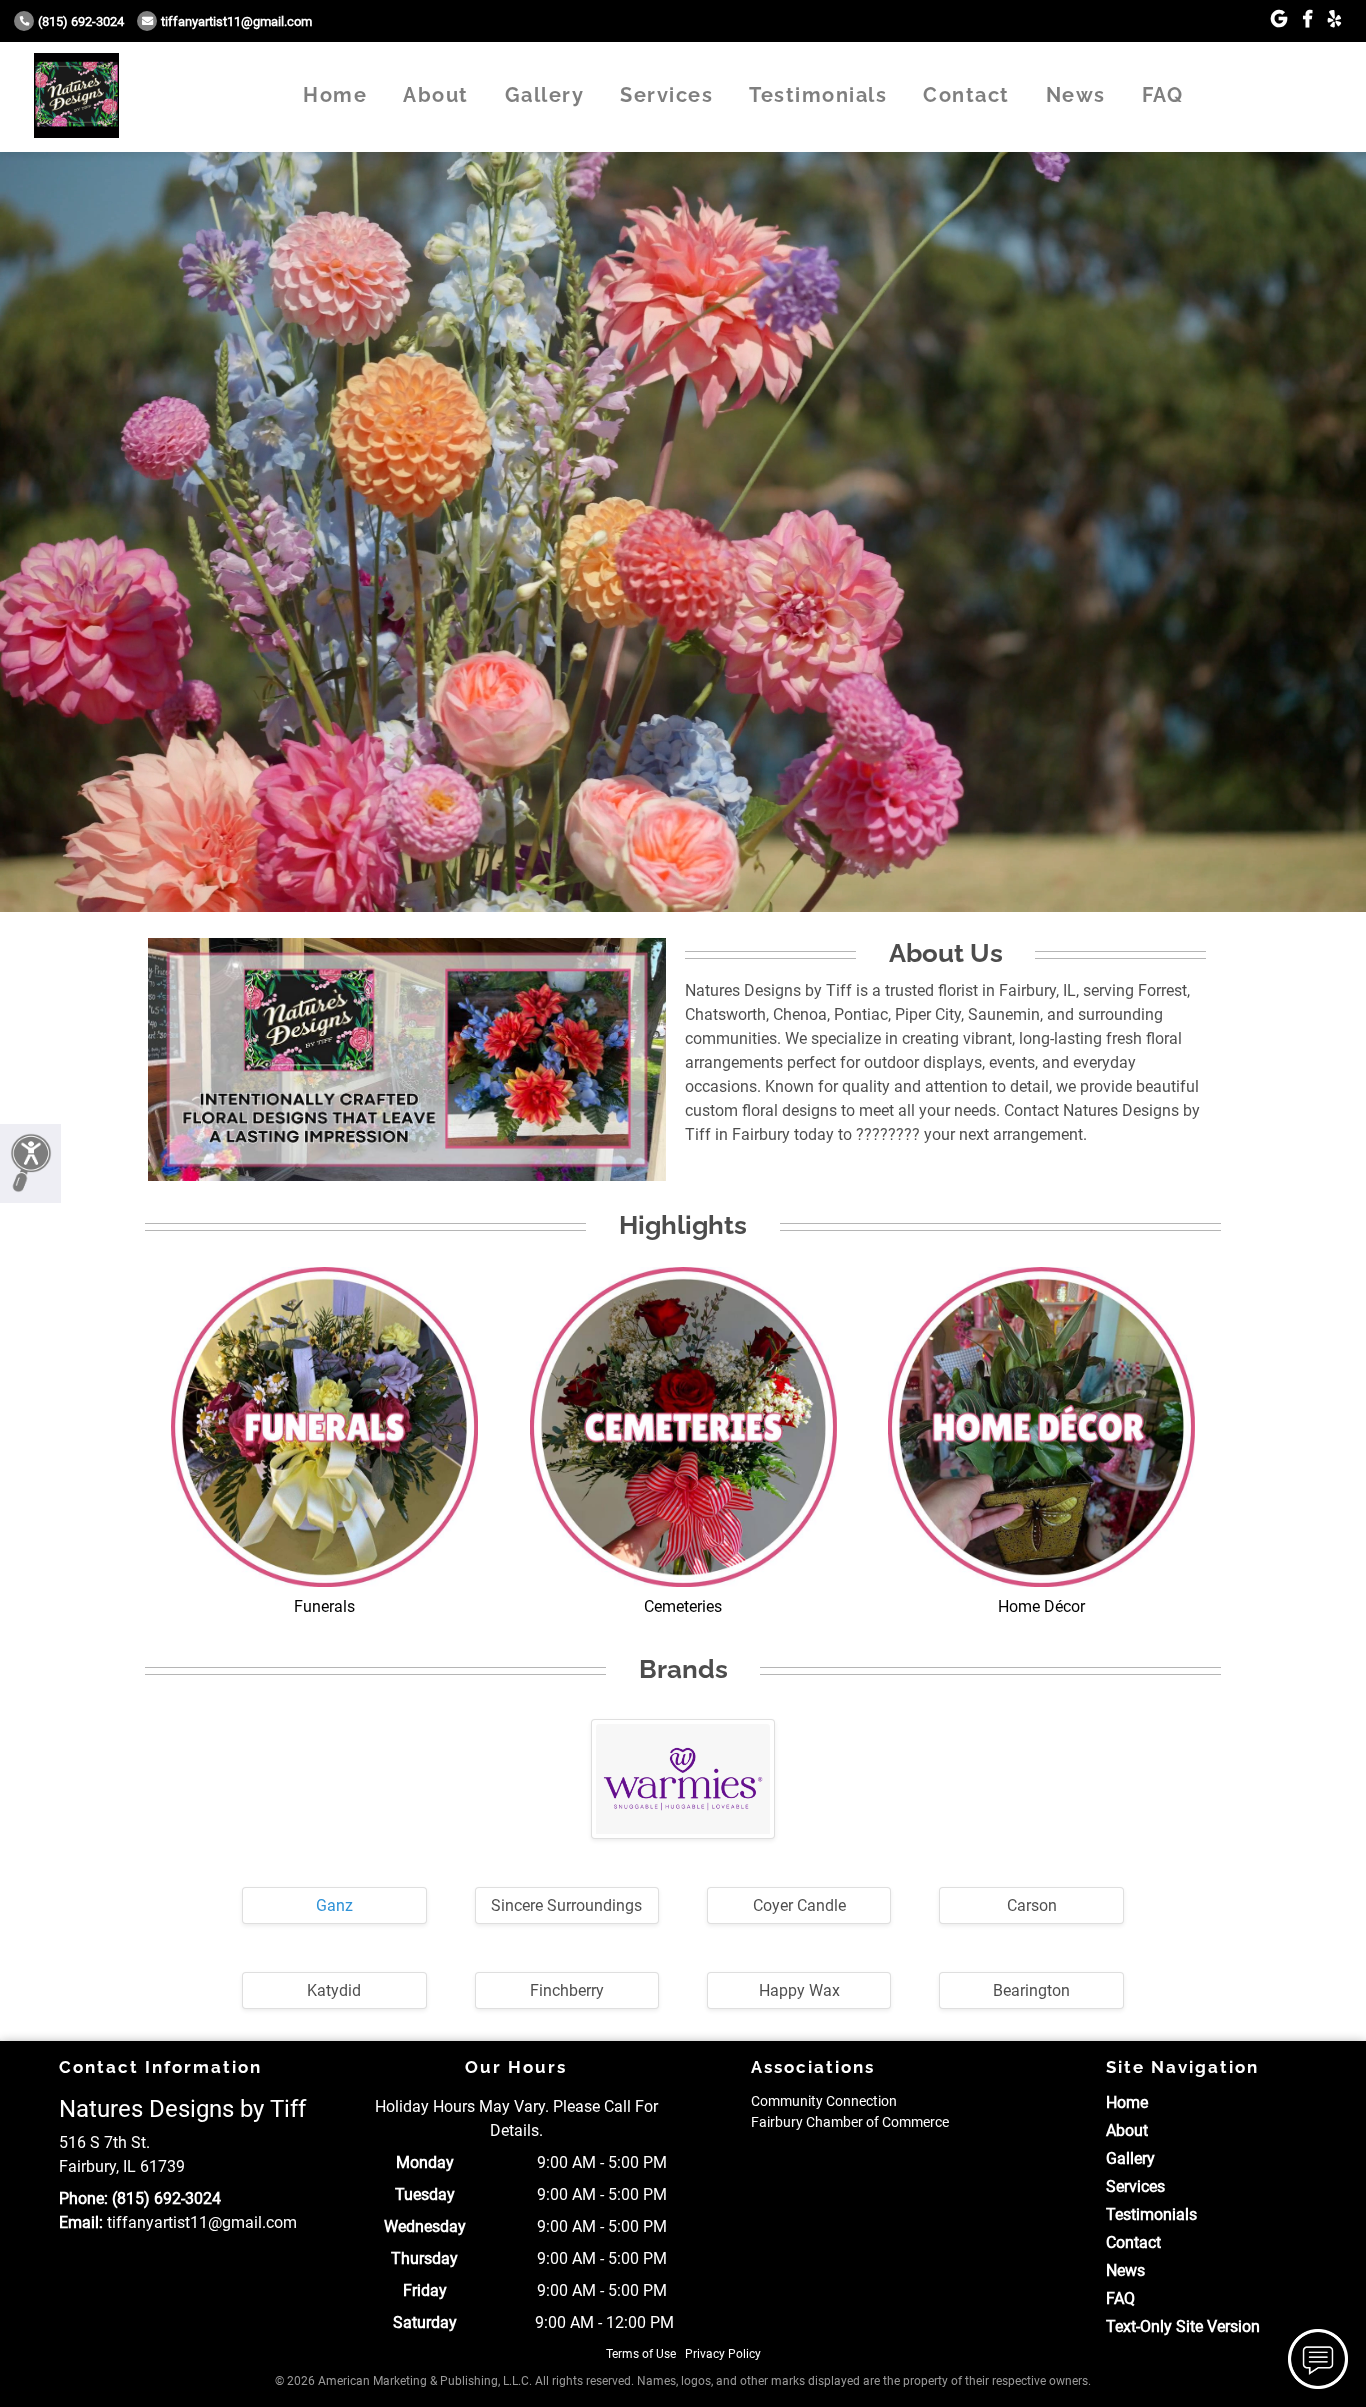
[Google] (1279, 19)
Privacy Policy (723, 2354)
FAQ (1163, 95)
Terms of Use (641, 2354)
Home (335, 95)
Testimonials (818, 95)
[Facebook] (1307, 19)
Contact (966, 95)
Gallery (545, 95)
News (1076, 95)
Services (666, 95)
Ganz (334, 1905)
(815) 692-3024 (81, 21)
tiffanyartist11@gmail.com (236, 21)
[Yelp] (1334, 19)
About (436, 95)
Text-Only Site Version (1183, 2326)
